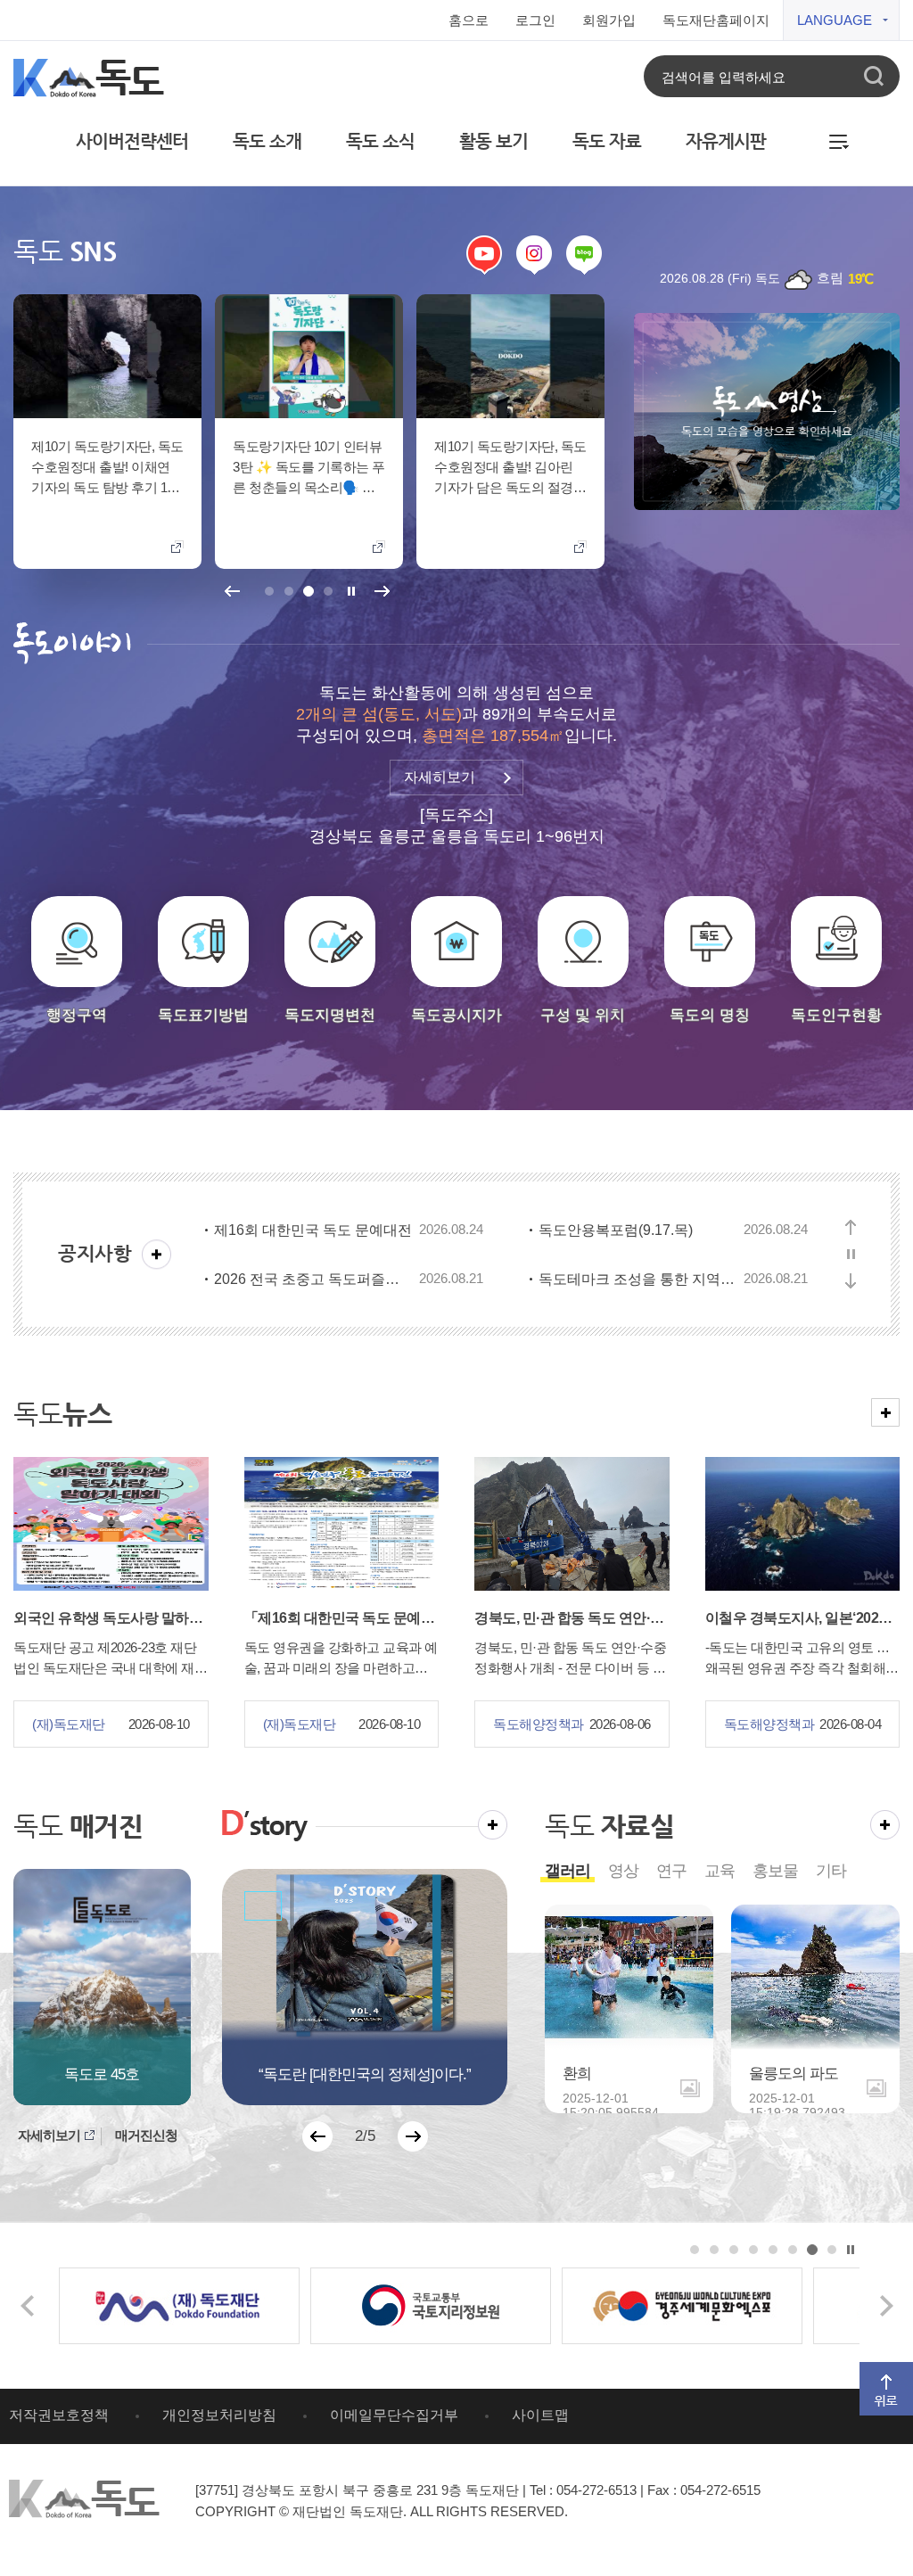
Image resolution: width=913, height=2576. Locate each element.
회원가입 (609, 20)
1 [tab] (269, 592)
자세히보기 (49, 2135)
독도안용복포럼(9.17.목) (616, 1230)
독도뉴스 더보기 (885, 1406)
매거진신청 (146, 2135)
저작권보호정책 (59, 2415)
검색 (874, 76)
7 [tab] (813, 2250)
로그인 (535, 20)
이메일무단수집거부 (394, 2415)
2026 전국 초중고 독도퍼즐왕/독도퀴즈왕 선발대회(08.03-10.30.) (313, 1279)
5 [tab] (773, 2250)
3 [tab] (308, 592)
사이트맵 (540, 2415)
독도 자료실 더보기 (885, 1818)
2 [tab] (288, 592)
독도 (78, 1826)
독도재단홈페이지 (716, 20)
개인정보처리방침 (219, 2415)
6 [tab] (793, 2250)
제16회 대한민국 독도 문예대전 (313, 1230)
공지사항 (95, 1253)
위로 (871, 2370)
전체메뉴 (839, 136)
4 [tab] (328, 592)
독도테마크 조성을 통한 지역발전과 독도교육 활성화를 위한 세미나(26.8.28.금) (637, 1279)
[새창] (179, 2306)
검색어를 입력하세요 (724, 76)
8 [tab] (832, 2250)
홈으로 (469, 20)
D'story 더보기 (493, 1818)
